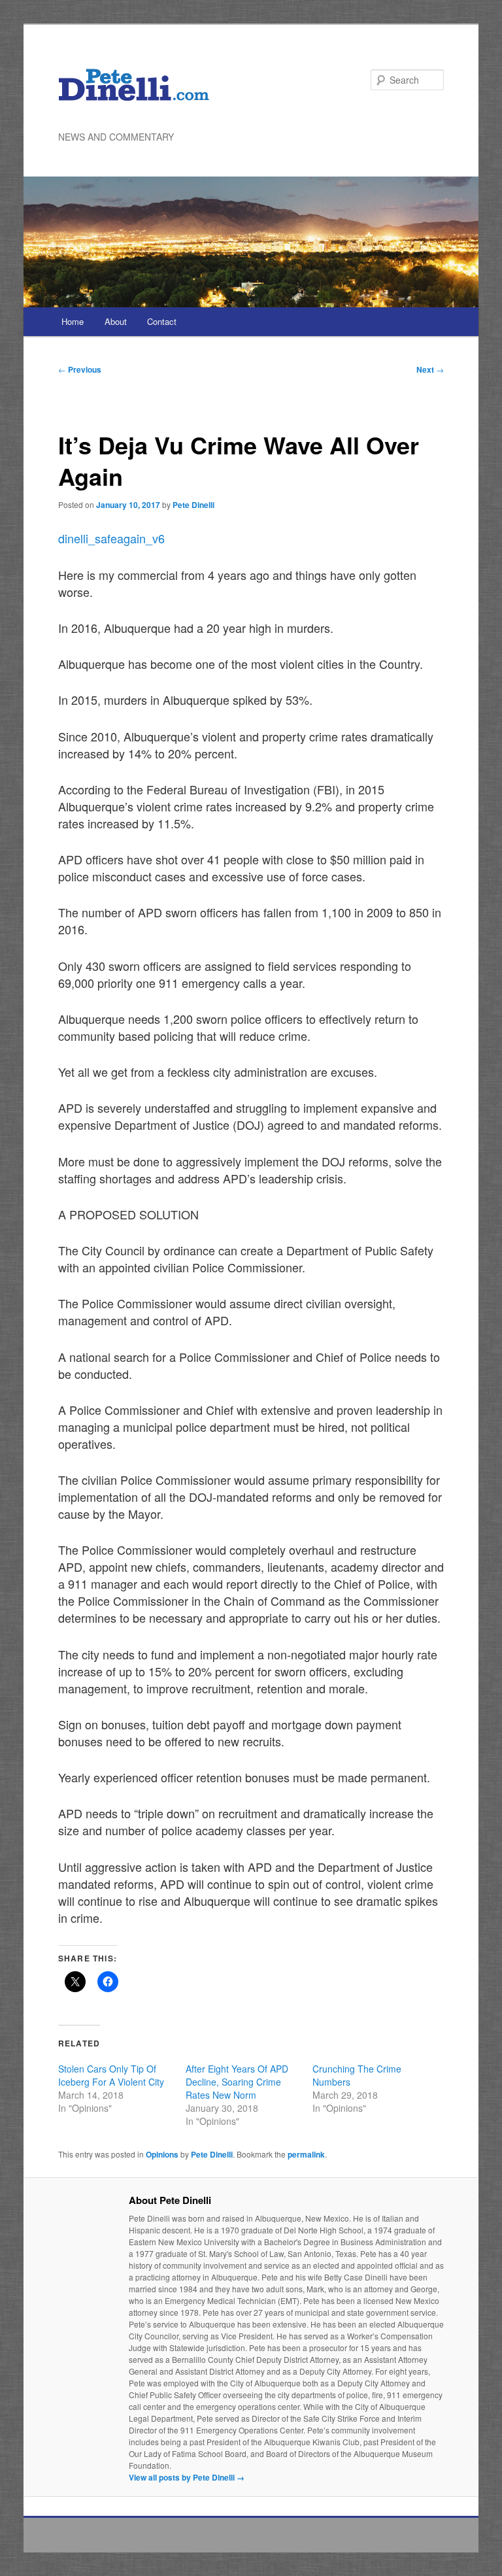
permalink (306, 2154)
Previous (80, 369)
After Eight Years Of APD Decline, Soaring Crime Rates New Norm (237, 2082)
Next (430, 369)
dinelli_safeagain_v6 (111, 538)
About (116, 321)
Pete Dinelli (193, 505)
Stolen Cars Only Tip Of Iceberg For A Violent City (111, 2075)
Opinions (162, 2154)
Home (73, 321)
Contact (162, 321)
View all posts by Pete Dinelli (187, 2477)
